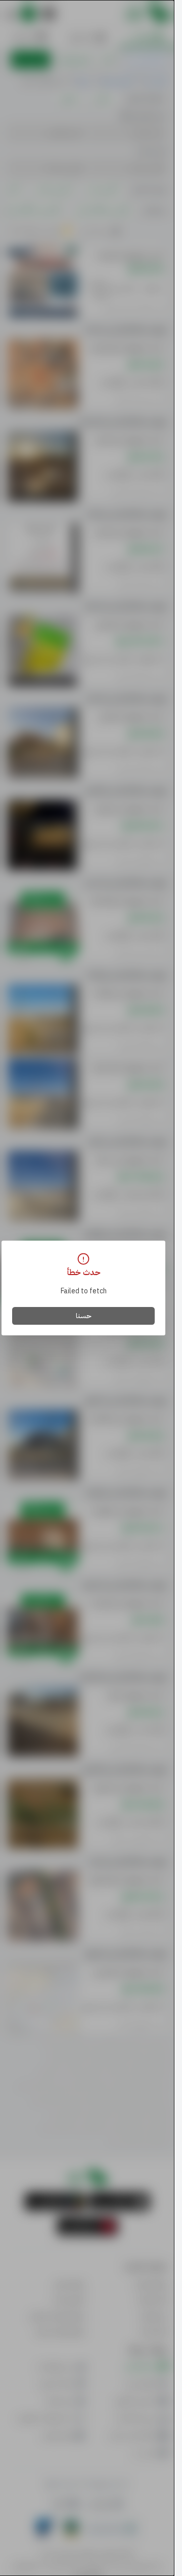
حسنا (84, 1316)
